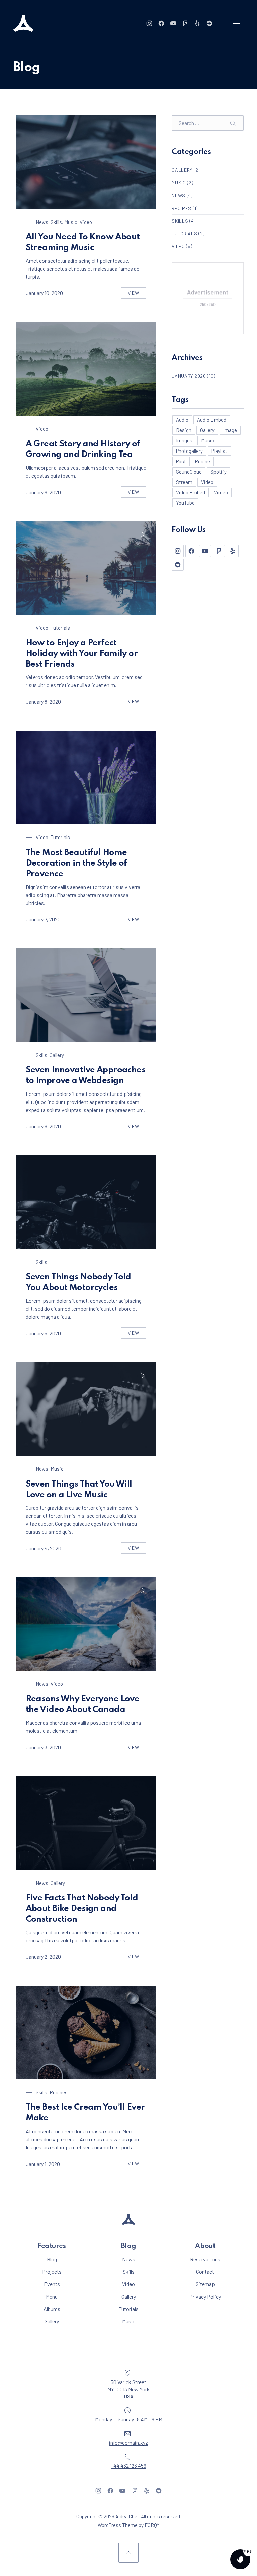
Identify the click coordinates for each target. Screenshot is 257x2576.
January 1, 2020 (43, 2164)
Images (184, 440)
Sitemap (205, 2284)
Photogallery (189, 451)
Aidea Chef (127, 2516)
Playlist (219, 451)
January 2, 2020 (43, 1957)
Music (71, 222)
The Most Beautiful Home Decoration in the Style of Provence (76, 863)
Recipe (202, 461)
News (42, 222)
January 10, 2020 (44, 293)
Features (52, 2246)
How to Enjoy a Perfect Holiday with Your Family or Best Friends (82, 654)
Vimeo (221, 492)
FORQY (152, 2525)
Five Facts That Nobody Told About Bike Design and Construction (82, 1909)
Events (52, 2284)
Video (86, 222)
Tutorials (60, 628)
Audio (182, 420)
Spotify (219, 472)
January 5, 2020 (43, 1333)
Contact (205, 2271)
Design (184, 430)
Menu (52, 2296)
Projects (52, 2271)
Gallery (57, 1055)
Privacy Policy (205, 2296)
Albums (52, 2309)
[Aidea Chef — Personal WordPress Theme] (23, 23)
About (205, 2246)
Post (181, 461)
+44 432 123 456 (128, 2466)
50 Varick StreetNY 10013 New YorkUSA (128, 2389)
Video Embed (191, 492)
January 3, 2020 (43, 1747)
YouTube (185, 503)
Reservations (205, 2259)
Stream (184, 482)
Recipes (59, 2092)
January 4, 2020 (44, 1548)
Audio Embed (212, 420)
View (137, 294)
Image (230, 430)
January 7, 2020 (43, 919)
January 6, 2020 (43, 1126)
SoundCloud (189, 472)
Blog (52, 2259)
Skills (56, 222)
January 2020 (189, 376)
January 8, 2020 (43, 702)
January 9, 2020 (43, 492)
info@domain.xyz (128, 2442)
